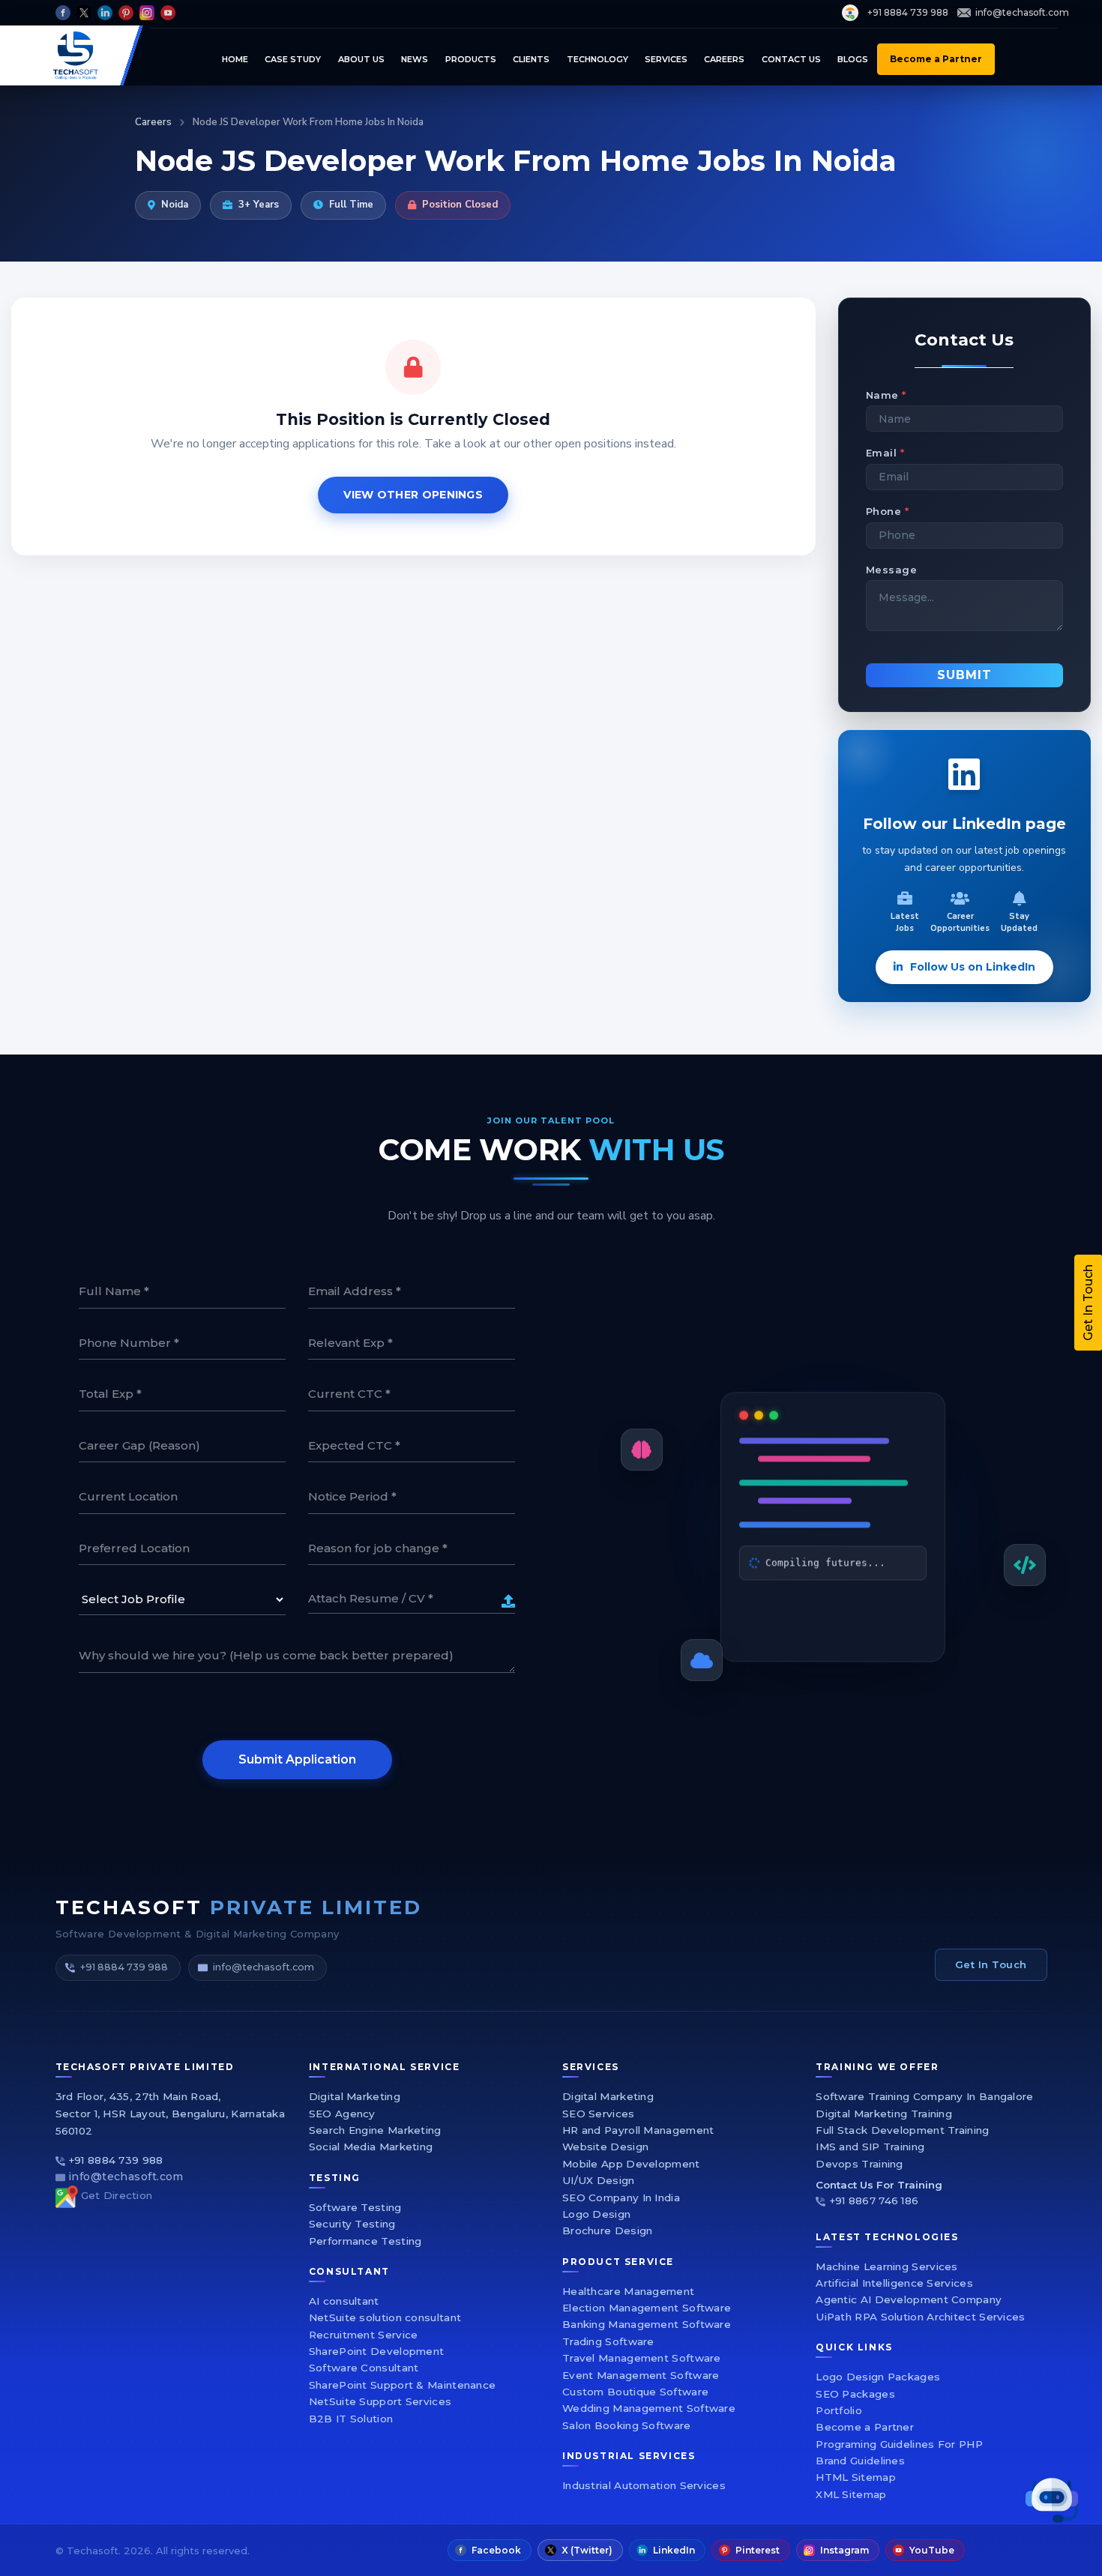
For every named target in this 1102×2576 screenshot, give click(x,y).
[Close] (952, 1068)
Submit (729, 1460)
